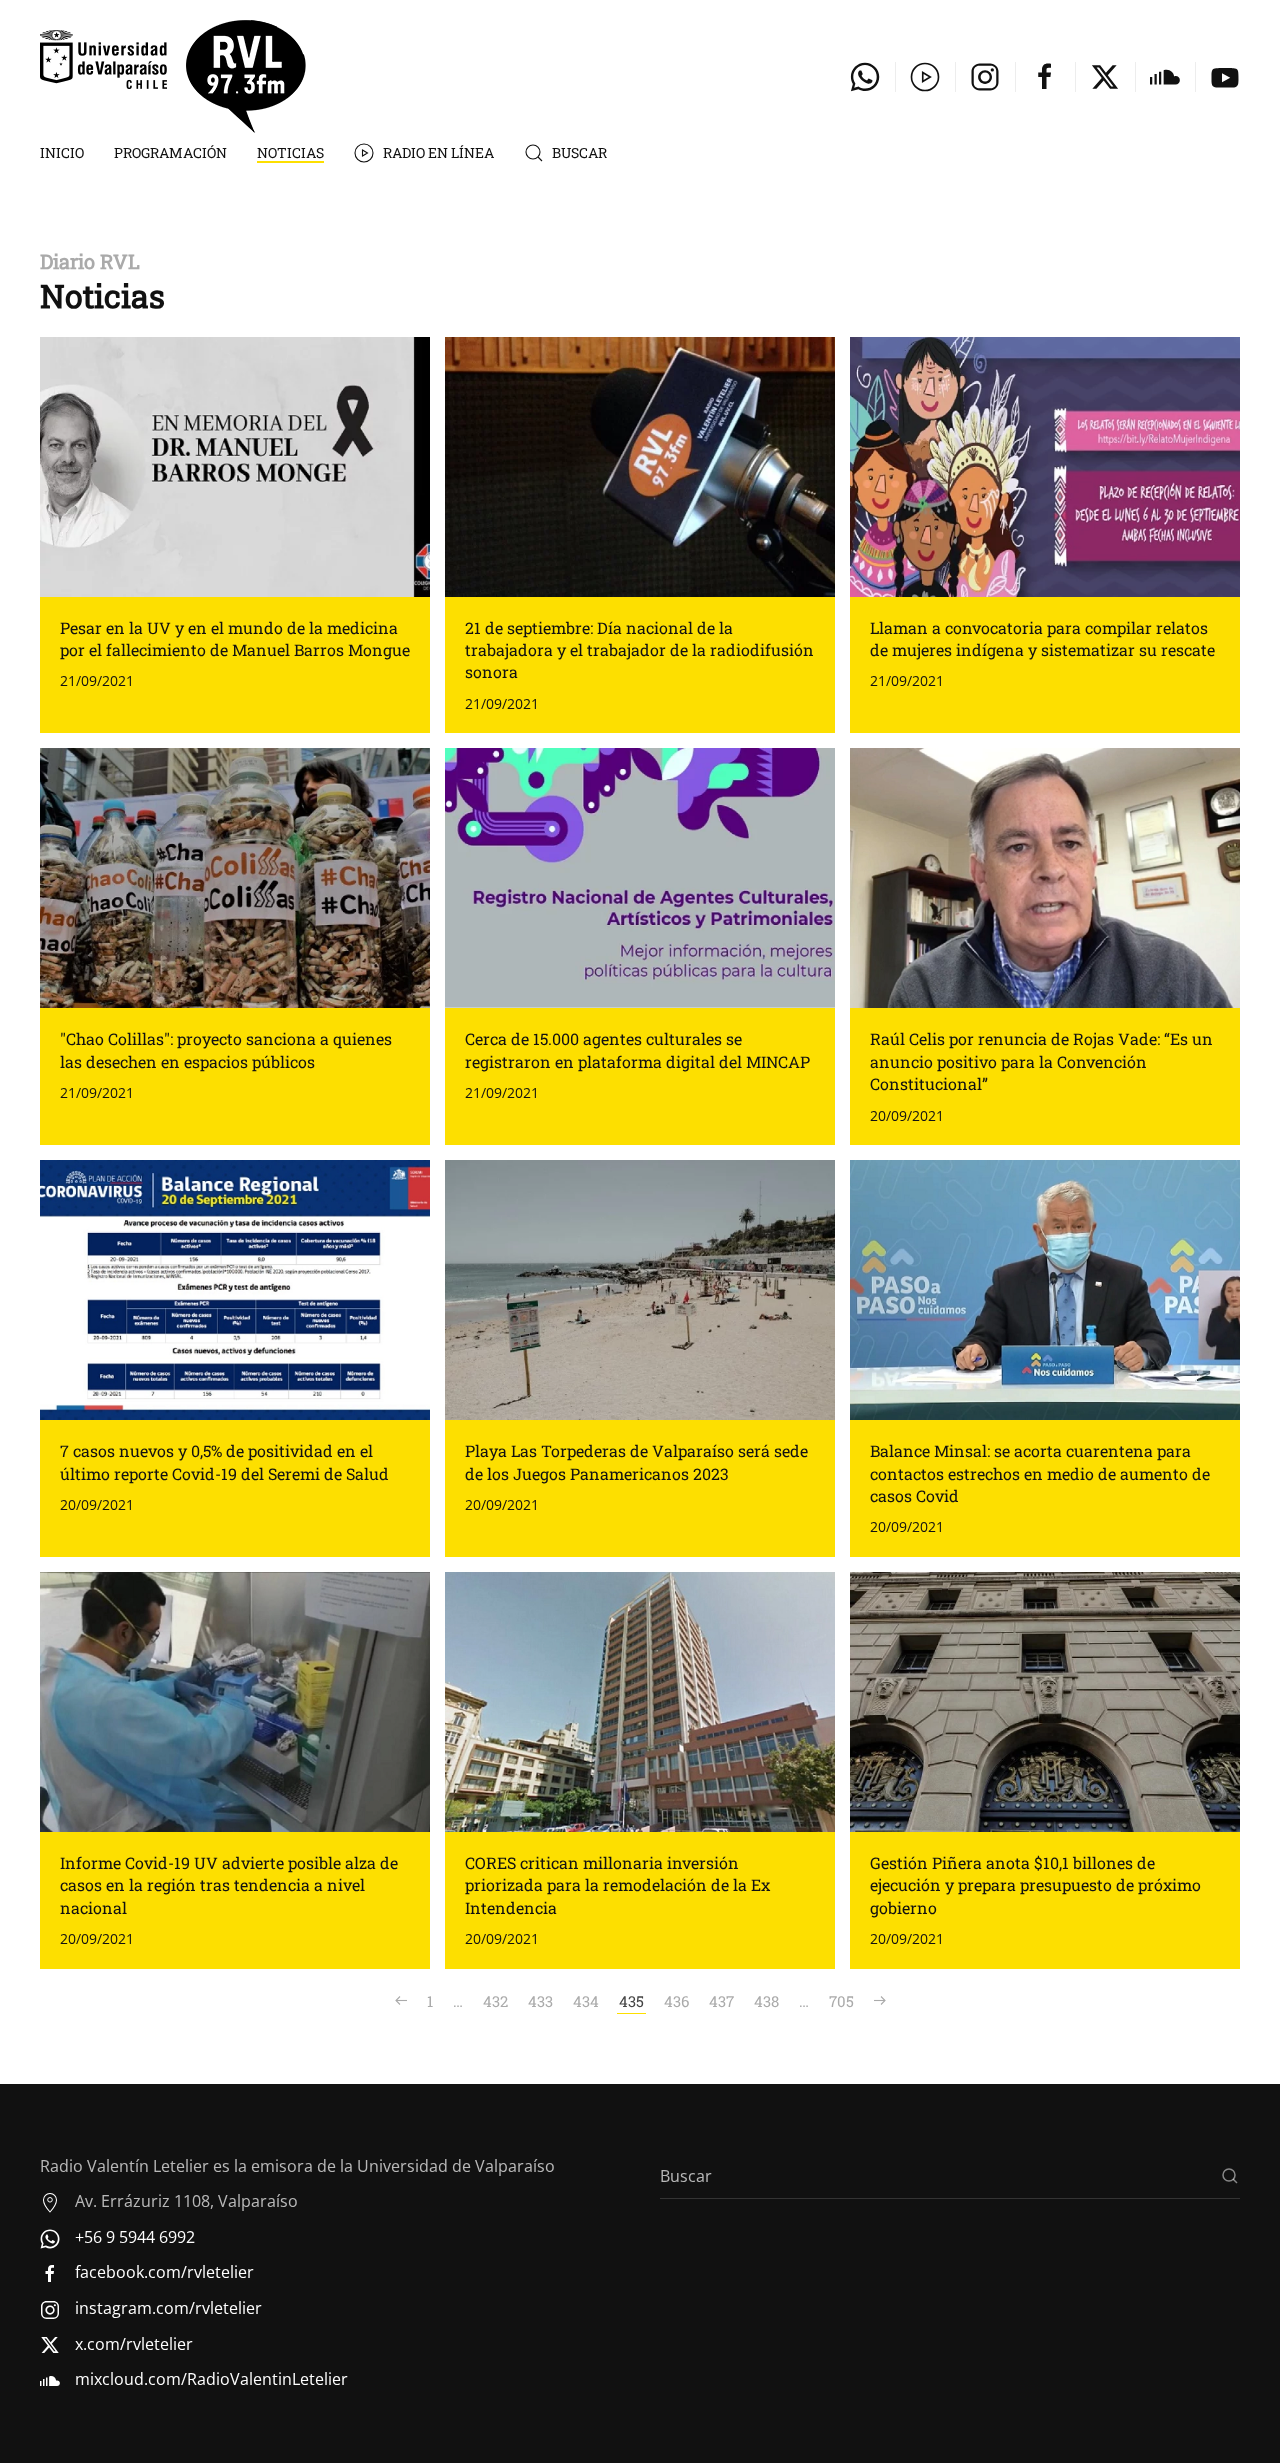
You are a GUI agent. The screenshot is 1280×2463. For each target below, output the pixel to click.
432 (495, 2001)
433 (540, 2001)
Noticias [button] (290, 152)
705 (841, 2001)
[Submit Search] (1230, 2176)
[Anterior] (401, 2001)
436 (676, 2001)
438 (766, 2001)
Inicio (62, 152)
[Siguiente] (880, 2001)
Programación (170, 152)
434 (586, 2001)
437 (721, 2001)
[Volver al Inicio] (173, 76)
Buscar (579, 152)
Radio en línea (438, 152)
